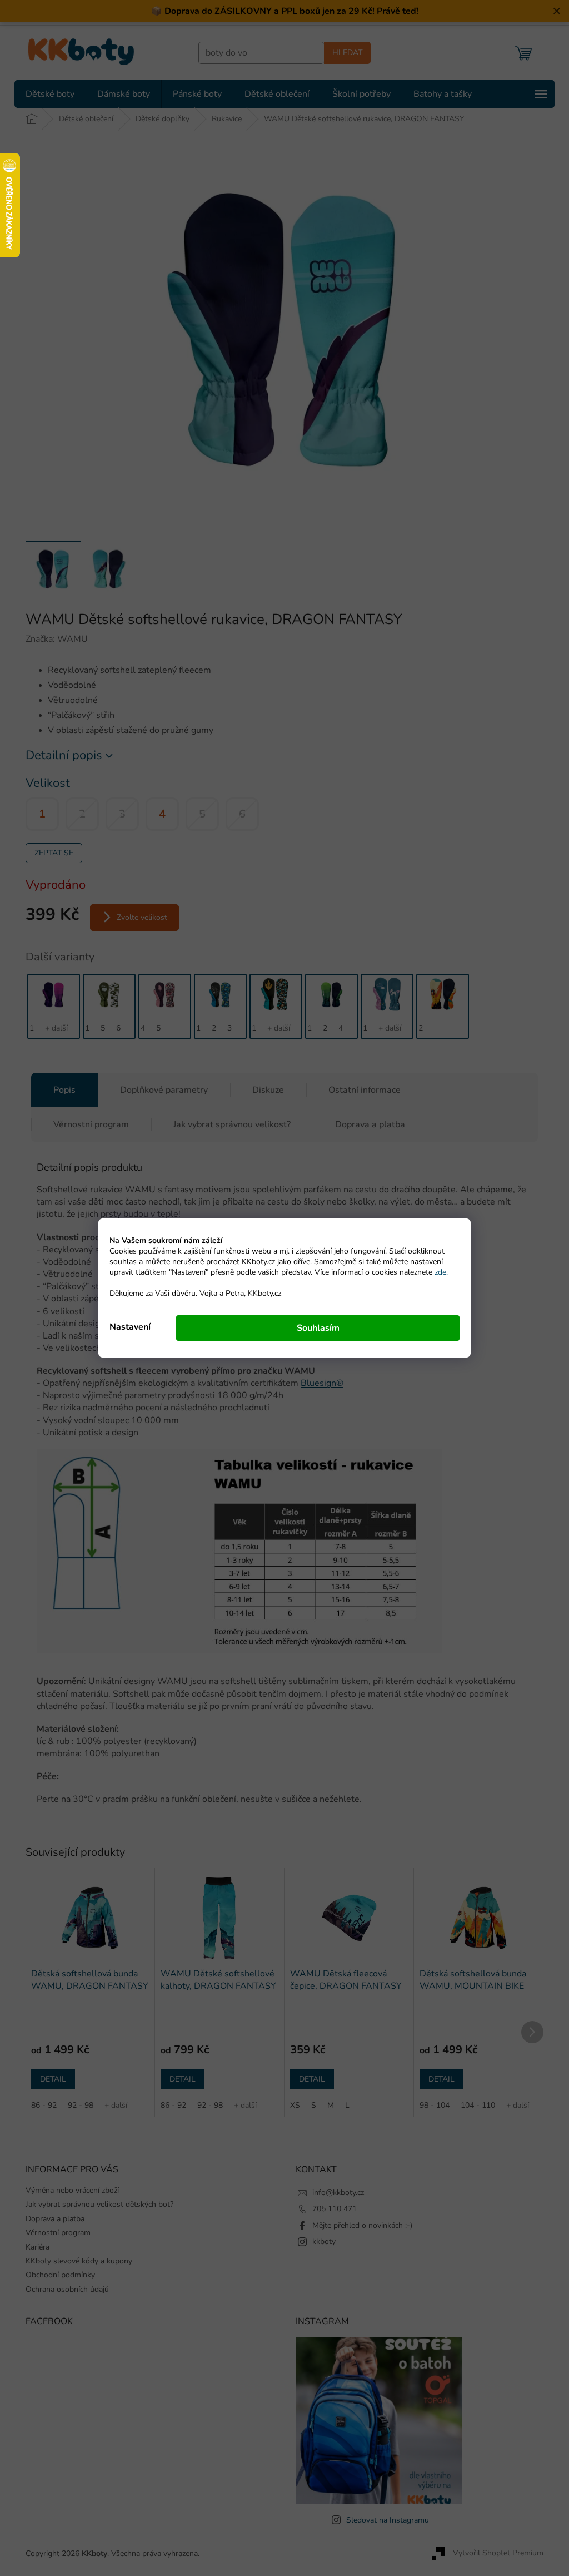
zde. (437, 1272)
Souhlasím (314, 1328)
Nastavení (126, 1327)
